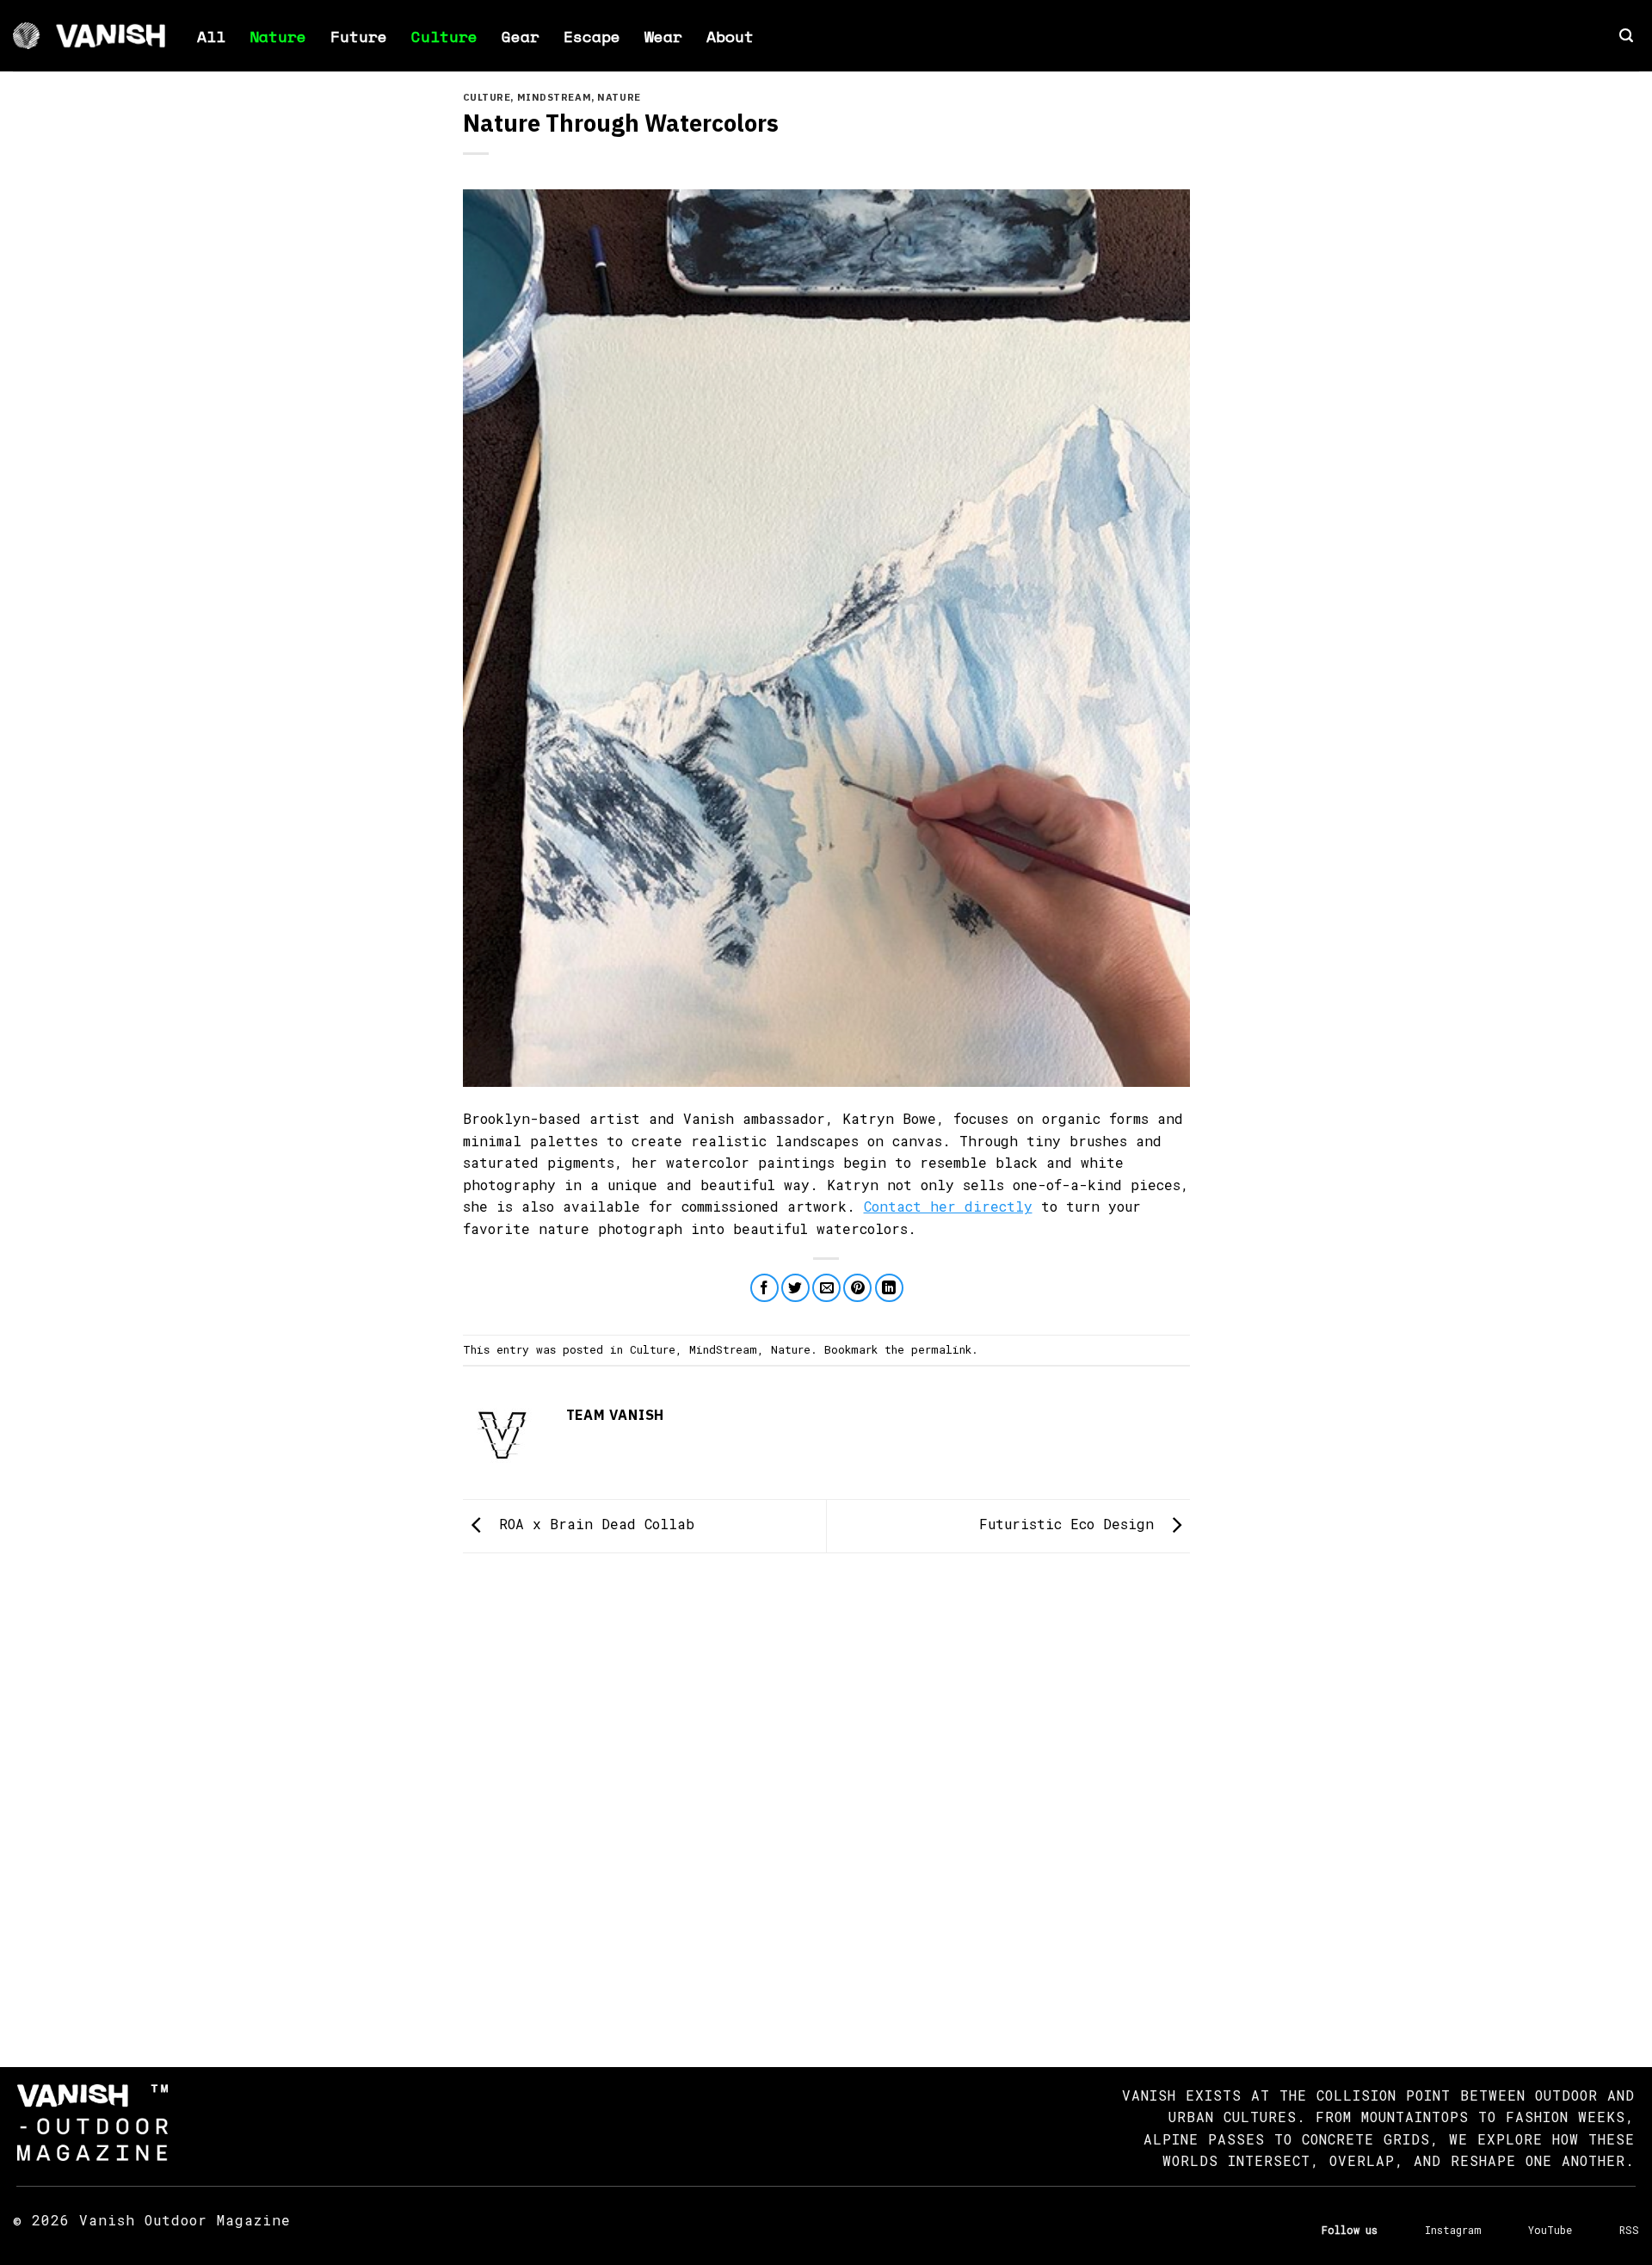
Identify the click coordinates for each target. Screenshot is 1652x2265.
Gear (521, 36)
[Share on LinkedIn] (889, 1288)
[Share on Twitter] (795, 1288)
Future (359, 36)
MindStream (555, 97)
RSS (1629, 2230)
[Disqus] (826, 1794)
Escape (592, 36)
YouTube (1550, 2230)
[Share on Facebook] (764, 1288)
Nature (278, 36)
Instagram (1453, 2230)
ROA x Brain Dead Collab (592, 1524)
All (211, 36)
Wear (663, 36)
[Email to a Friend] (826, 1288)
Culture (444, 36)
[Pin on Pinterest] (857, 1288)
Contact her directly (948, 1206)
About (730, 36)
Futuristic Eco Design (1071, 1524)
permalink (941, 1349)
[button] (1626, 36)
